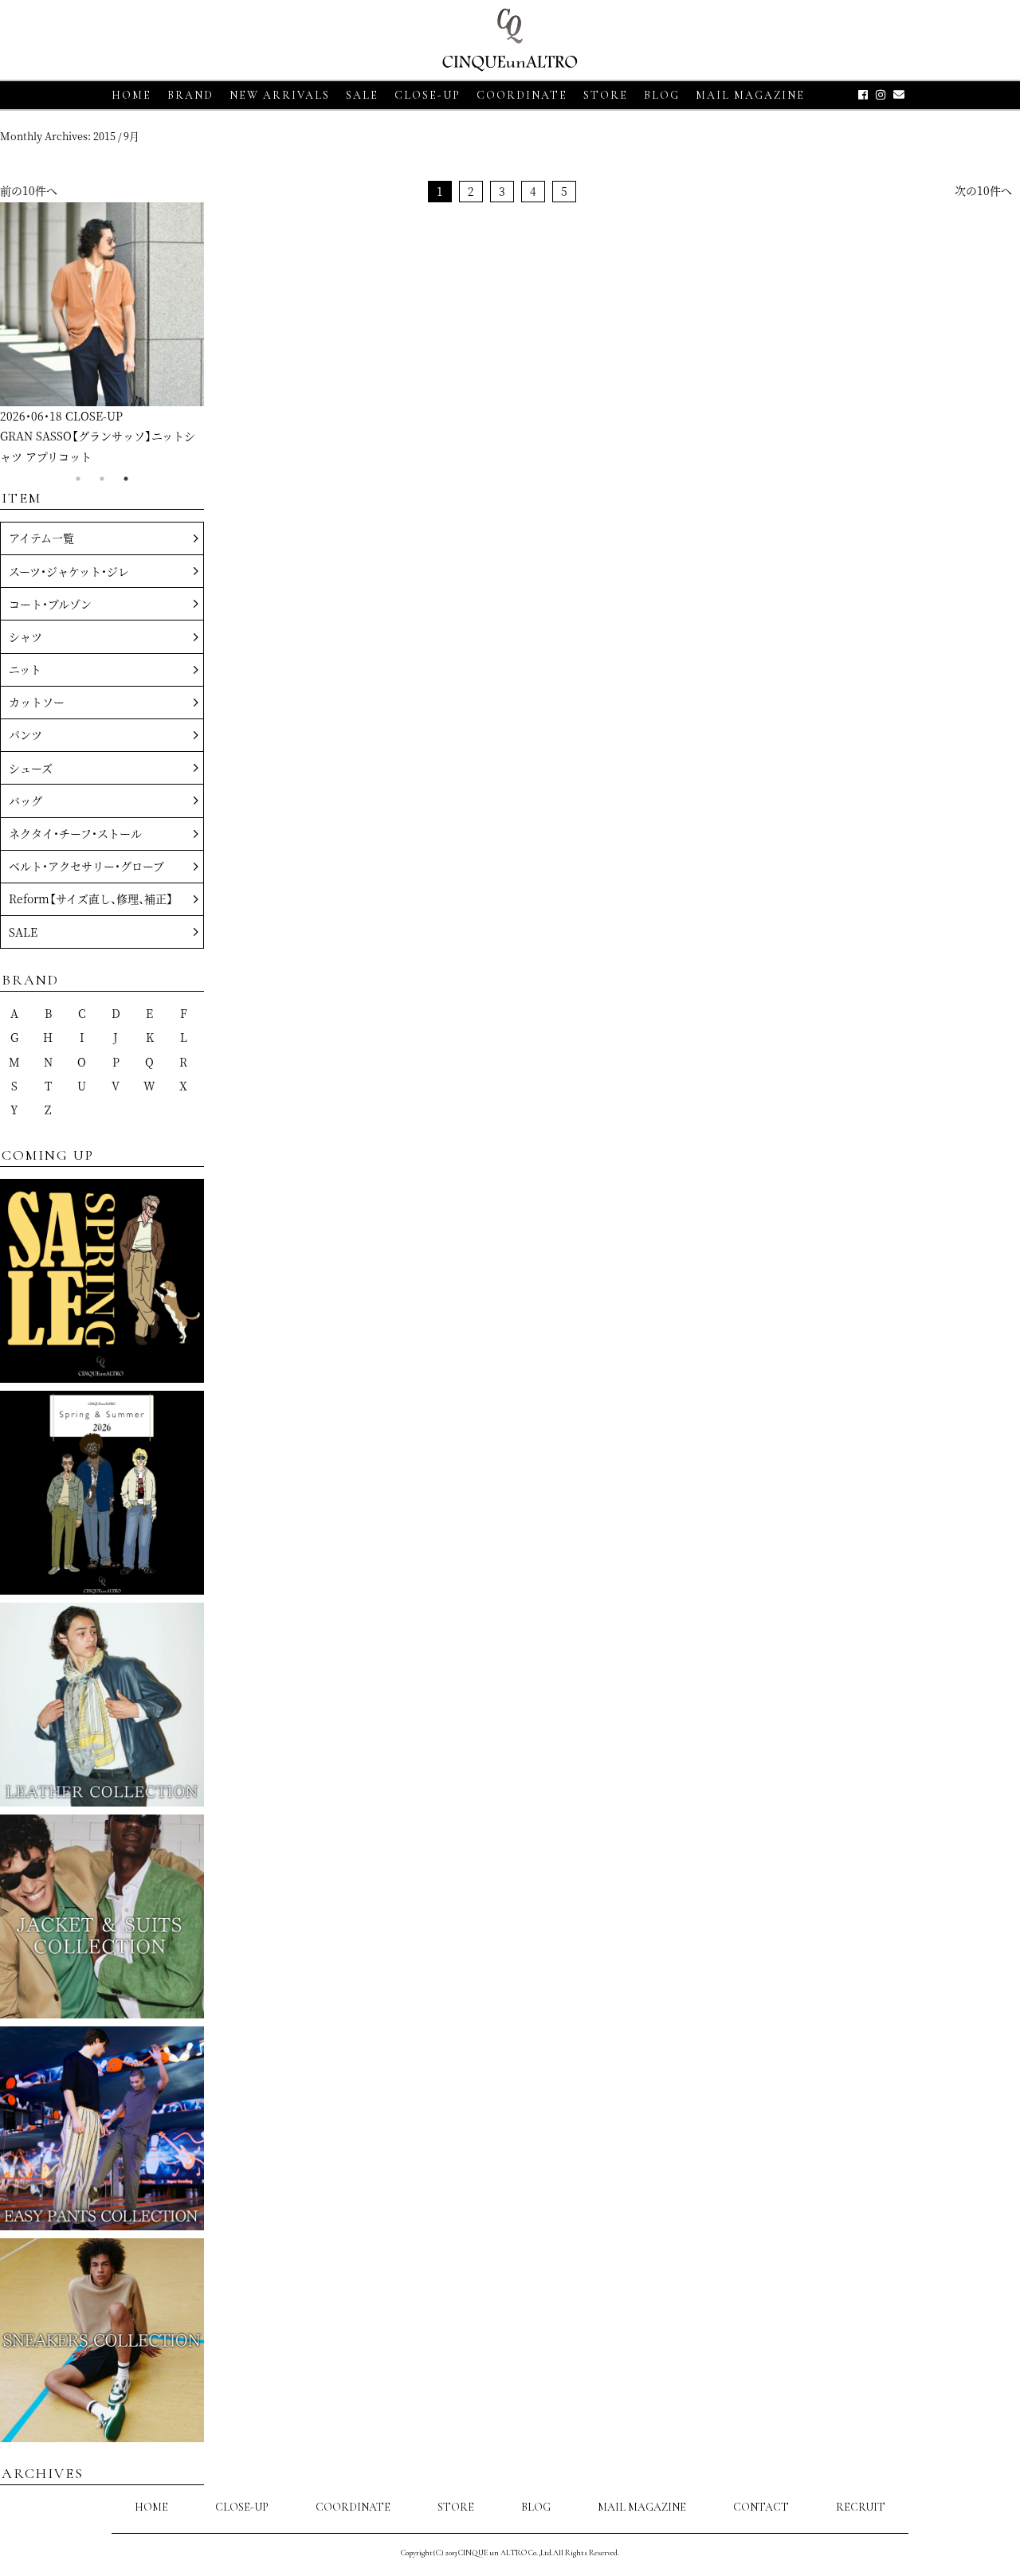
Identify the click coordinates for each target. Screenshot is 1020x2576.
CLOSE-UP (242, 2507)
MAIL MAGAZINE (750, 95)
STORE (606, 95)
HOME (131, 95)
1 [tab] (78, 479)
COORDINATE (522, 95)
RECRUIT (861, 2507)
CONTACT (761, 2507)
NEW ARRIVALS (280, 95)
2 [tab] (102, 479)
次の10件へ (983, 190)
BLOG (536, 2507)
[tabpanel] (102, 335)
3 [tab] (126, 479)
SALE (362, 95)
